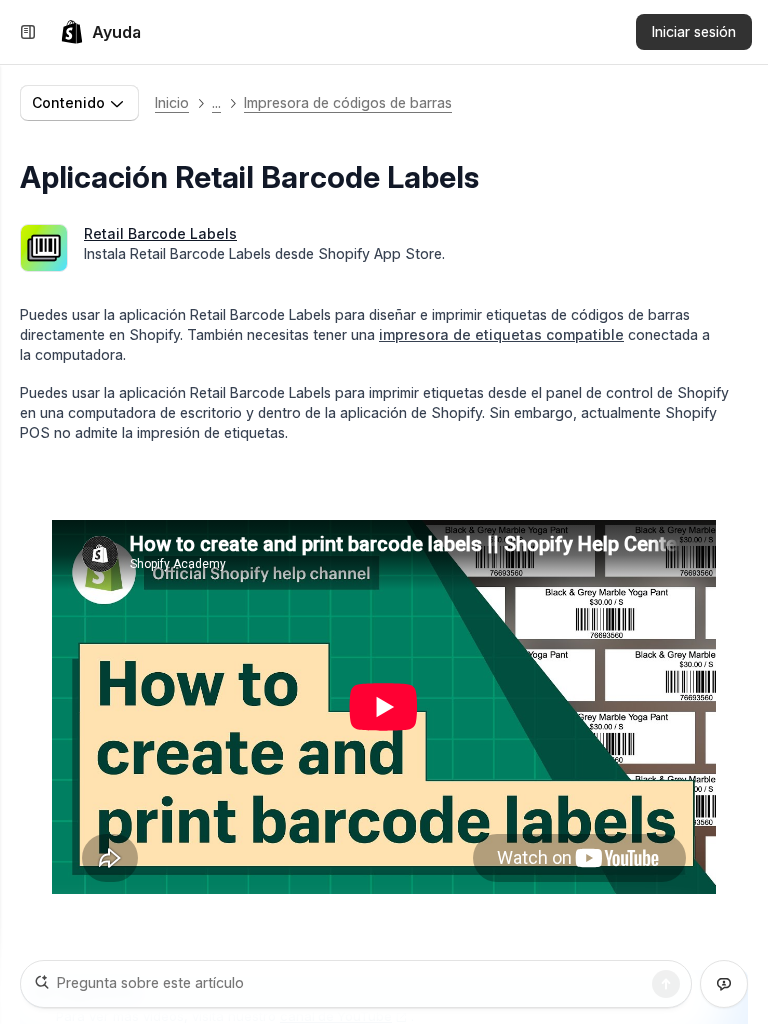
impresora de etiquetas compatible (501, 334)
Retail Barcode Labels (160, 233)
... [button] (216, 102)
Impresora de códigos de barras (348, 102)
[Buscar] (666, 984)
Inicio (172, 102)
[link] (100, 32)
